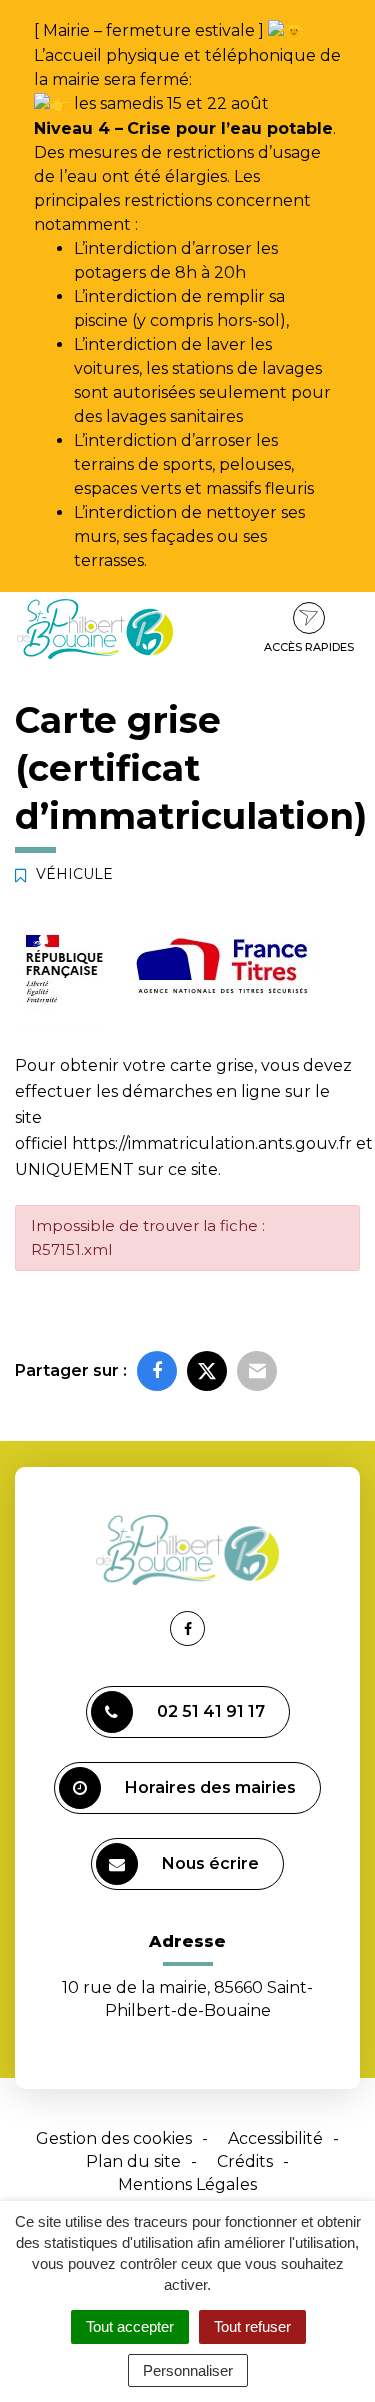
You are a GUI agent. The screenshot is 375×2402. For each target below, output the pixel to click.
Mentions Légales (187, 2184)
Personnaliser (188, 2370)
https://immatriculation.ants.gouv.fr (212, 1143)
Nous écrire (210, 1863)
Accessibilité (275, 2138)
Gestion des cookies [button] (114, 2138)
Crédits (245, 2161)
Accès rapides (309, 647)
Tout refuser (252, 2326)
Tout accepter (130, 2326)
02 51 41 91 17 (211, 1711)
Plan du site (133, 2161)
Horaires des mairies (210, 1787)
